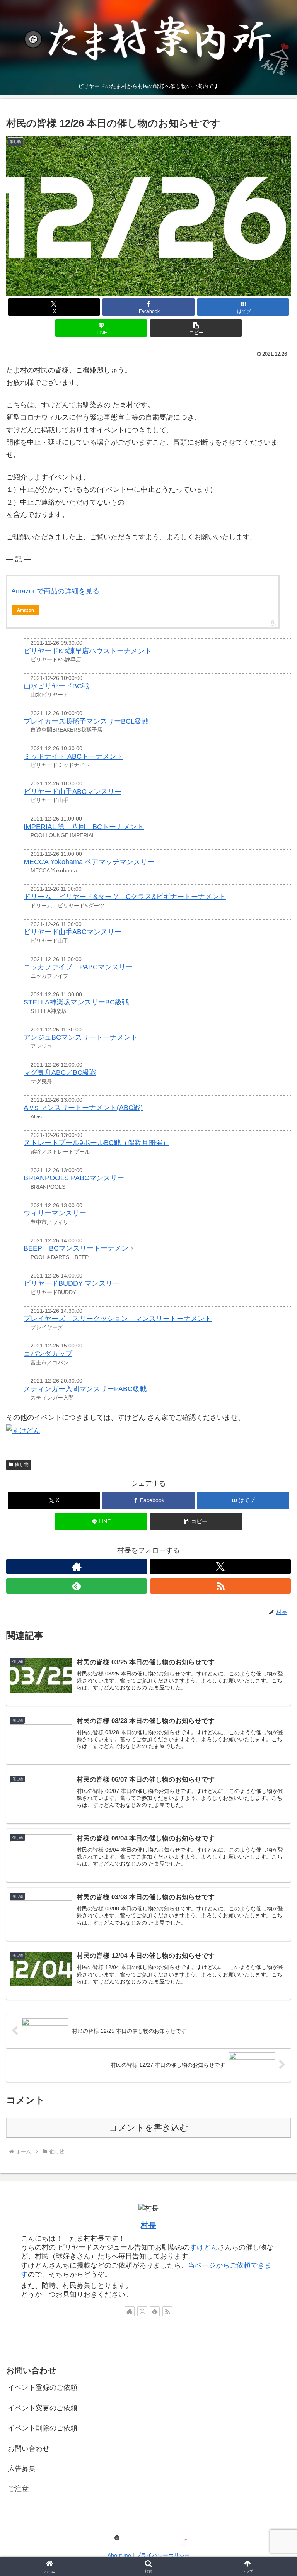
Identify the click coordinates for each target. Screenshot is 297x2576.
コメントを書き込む (149, 2128)
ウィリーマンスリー (55, 1213)
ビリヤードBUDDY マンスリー (72, 1283)
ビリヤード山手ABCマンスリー (73, 792)
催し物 (22, 1465)
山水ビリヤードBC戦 (56, 686)
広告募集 (22, 2469)
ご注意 (18, 2489)
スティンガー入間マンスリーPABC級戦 (89, 1389)
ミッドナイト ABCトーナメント (73, 756)
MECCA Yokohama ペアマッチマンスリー (89, 862)
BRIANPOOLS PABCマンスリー (74, 1178)
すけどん (204, 2247)
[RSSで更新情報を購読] (220, 1586)
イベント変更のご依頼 (43, 2408)
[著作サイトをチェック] (77, 1567)
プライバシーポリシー (163, 2555)
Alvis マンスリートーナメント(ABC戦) (83, 1108)
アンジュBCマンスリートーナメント (81, 1037)
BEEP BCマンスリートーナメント (79, 1248)
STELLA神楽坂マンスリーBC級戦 (76, 1002)
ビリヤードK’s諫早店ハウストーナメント (88, 651)
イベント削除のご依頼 (43, 2428)
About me (119, 2555)
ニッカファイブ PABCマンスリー (78, 967)
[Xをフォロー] (220, 1567)
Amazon (26, 610)
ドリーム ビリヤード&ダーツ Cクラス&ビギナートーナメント (125, 897)
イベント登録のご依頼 (43, 2387)
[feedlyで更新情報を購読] (77, 1586)
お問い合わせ (29, 2449)
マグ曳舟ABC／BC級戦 (60, 1072)
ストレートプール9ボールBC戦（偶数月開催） (96, 1143)
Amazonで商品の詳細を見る (55, 591)
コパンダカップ (48, 1354)
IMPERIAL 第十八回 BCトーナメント (84, 827)
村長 (148, 2225)
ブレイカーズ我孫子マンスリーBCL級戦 (86, 721)
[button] (196, 328)
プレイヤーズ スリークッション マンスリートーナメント (118, 1319)
